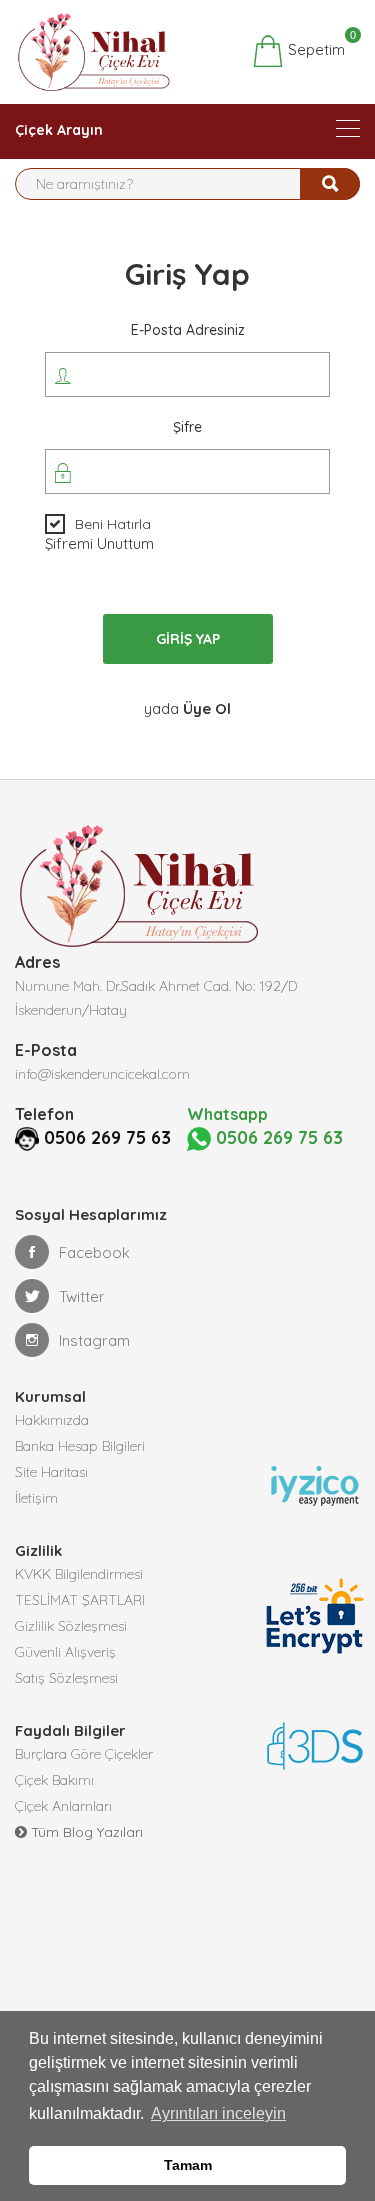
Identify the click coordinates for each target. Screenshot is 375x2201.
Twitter (82, 1296)
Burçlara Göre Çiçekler (84, 1754)
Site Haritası (51, 1472)
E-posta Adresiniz (188, 330)
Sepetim (314, 47)
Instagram (94, 1340)
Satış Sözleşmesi (66, 1678)
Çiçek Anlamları (63, 1806)
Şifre (187, 427)
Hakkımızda (52, 1420)
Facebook (94, 1252)
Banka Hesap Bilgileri (80, 1446)
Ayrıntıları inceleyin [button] (218, 2113)
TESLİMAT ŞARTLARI (80, 1600)
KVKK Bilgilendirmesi (79, 1574)
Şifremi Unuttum (99, 543)
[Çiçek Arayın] (348, 128)
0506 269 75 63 (107, 1137)
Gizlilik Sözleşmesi (71, 1626)
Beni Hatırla (113, 524)
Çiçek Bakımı (54, 1780)
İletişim (36, 1498)
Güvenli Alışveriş (65, 1652)
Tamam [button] (188, 2165)
